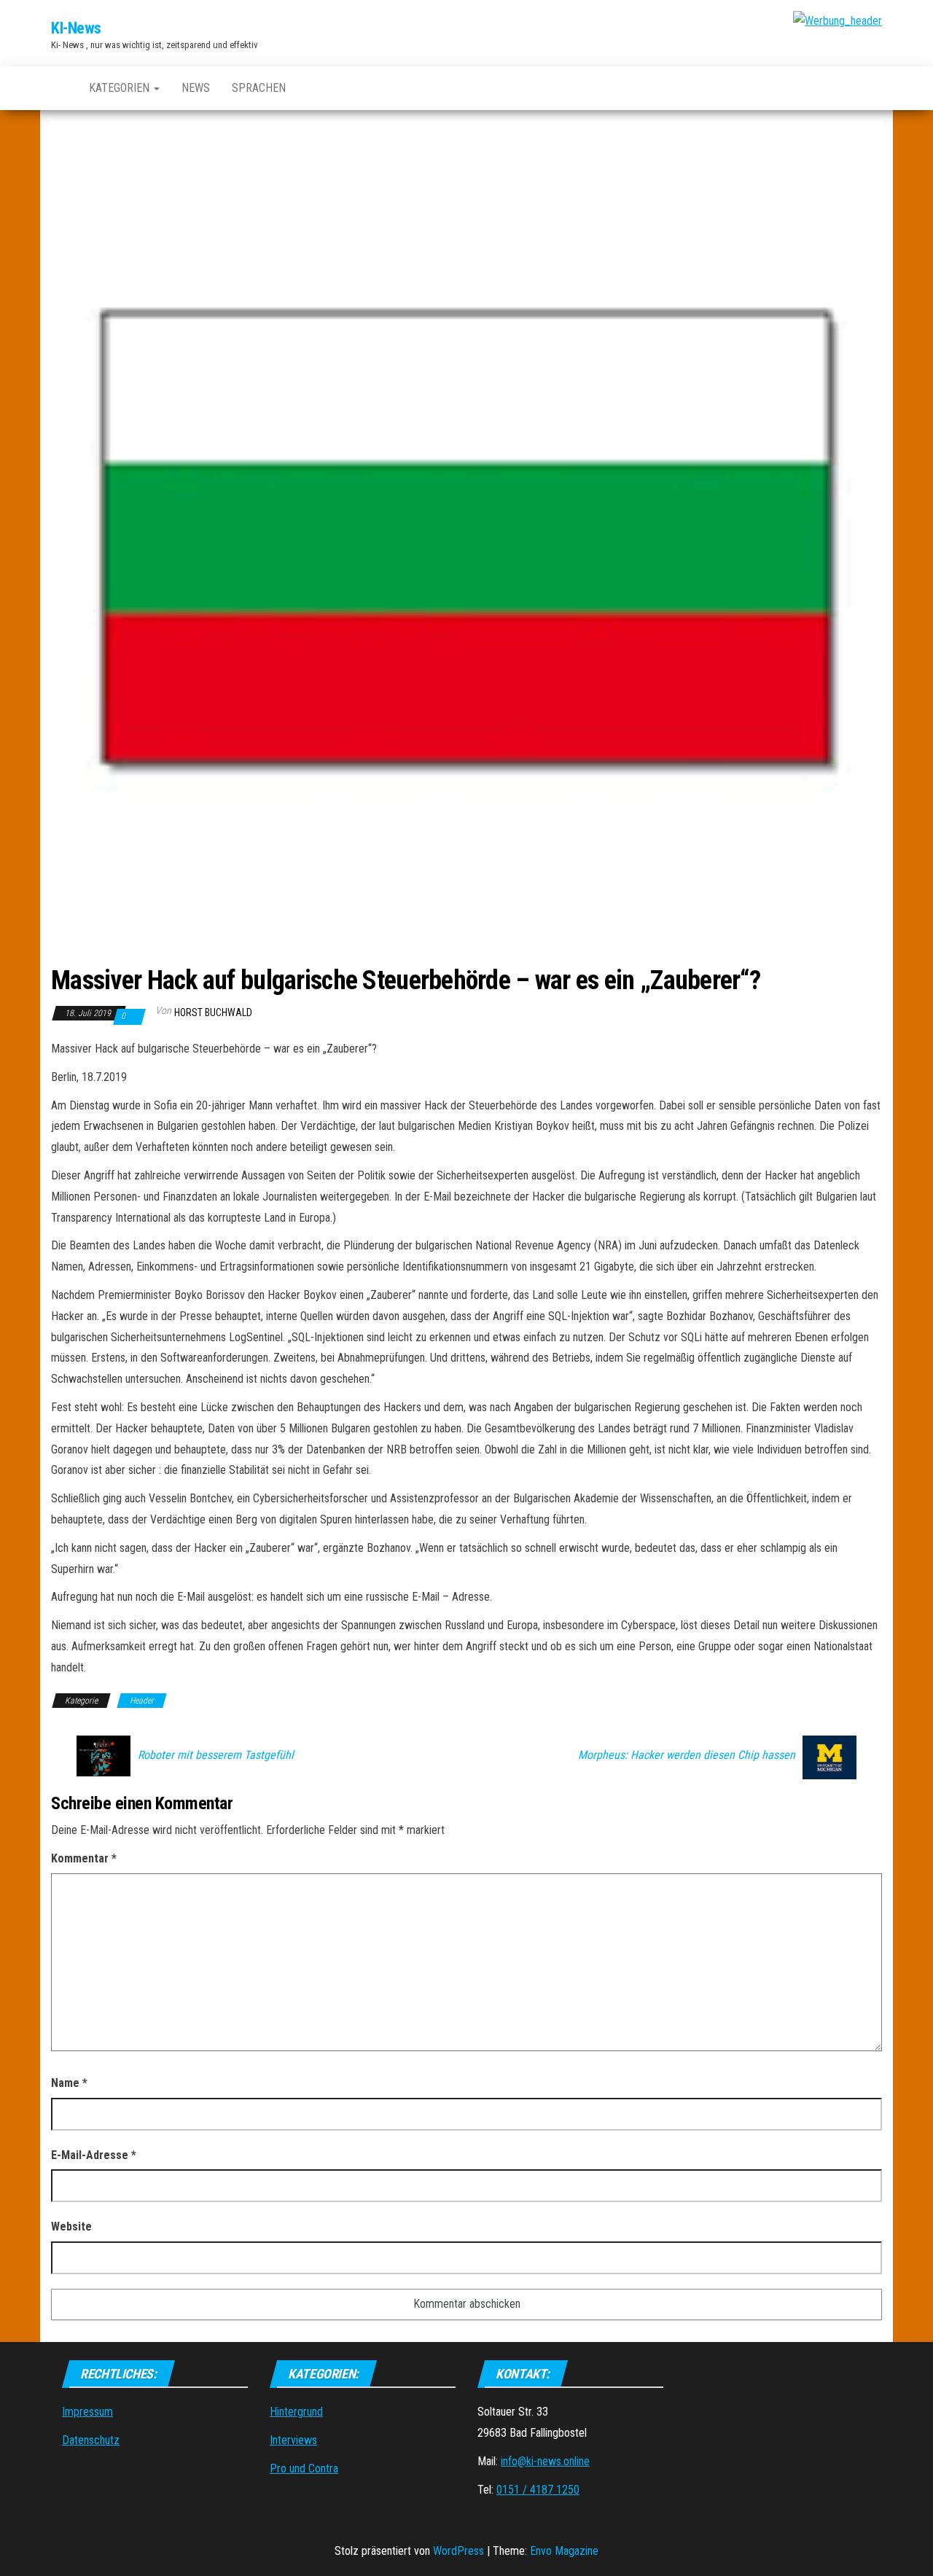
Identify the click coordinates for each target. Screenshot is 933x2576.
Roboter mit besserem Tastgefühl (216, 1755)
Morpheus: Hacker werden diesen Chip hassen (687, 1755)
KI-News (76, 28)
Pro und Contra (304, 2468)
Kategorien (121, 88)
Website (71, 2226)
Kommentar (84, 1858)
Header (142, 1701)
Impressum (87, 2412)
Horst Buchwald (213, 1012)
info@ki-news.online (545, 2461)
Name (69, 2083)
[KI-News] (59, 88)
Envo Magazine (564, 2551)
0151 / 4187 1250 (538, 2490)
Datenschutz (91, 2440)
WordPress (458, 2551)
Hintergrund (296, 2412)
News (196, 88)
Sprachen (259, 88)
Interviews (293, 2440)
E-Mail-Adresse (94, 2155)
